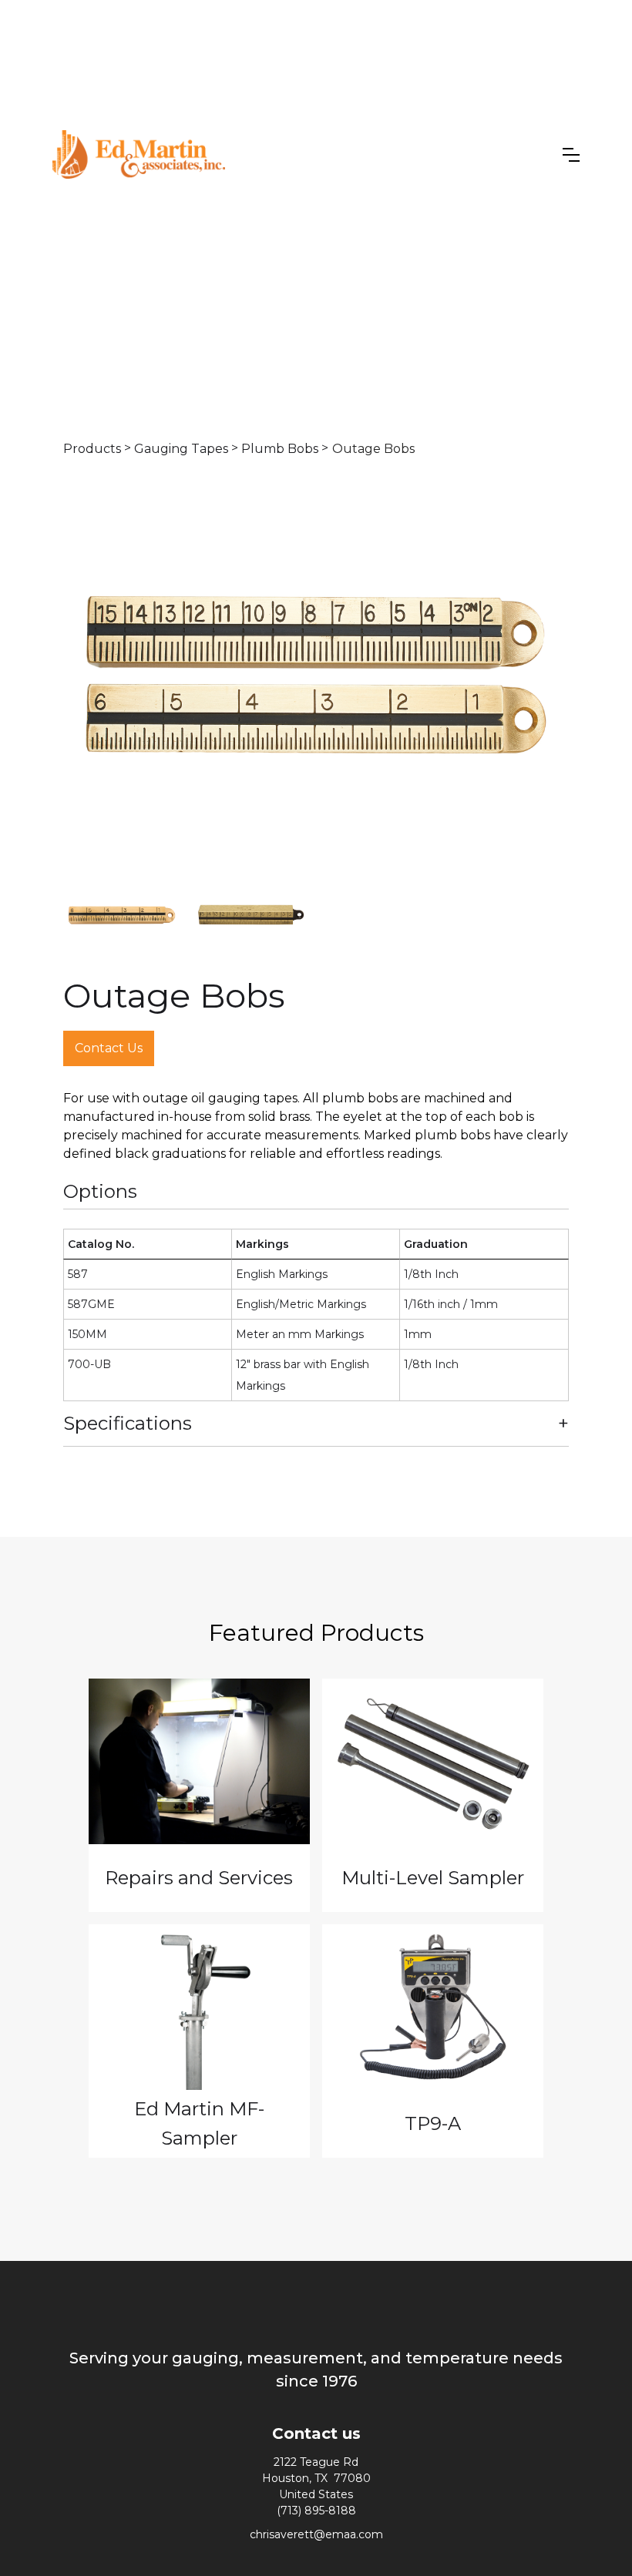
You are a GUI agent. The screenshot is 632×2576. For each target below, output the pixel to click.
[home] (139, 155)
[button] (571, 155)
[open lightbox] (316, 675)
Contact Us (109, 1048)
